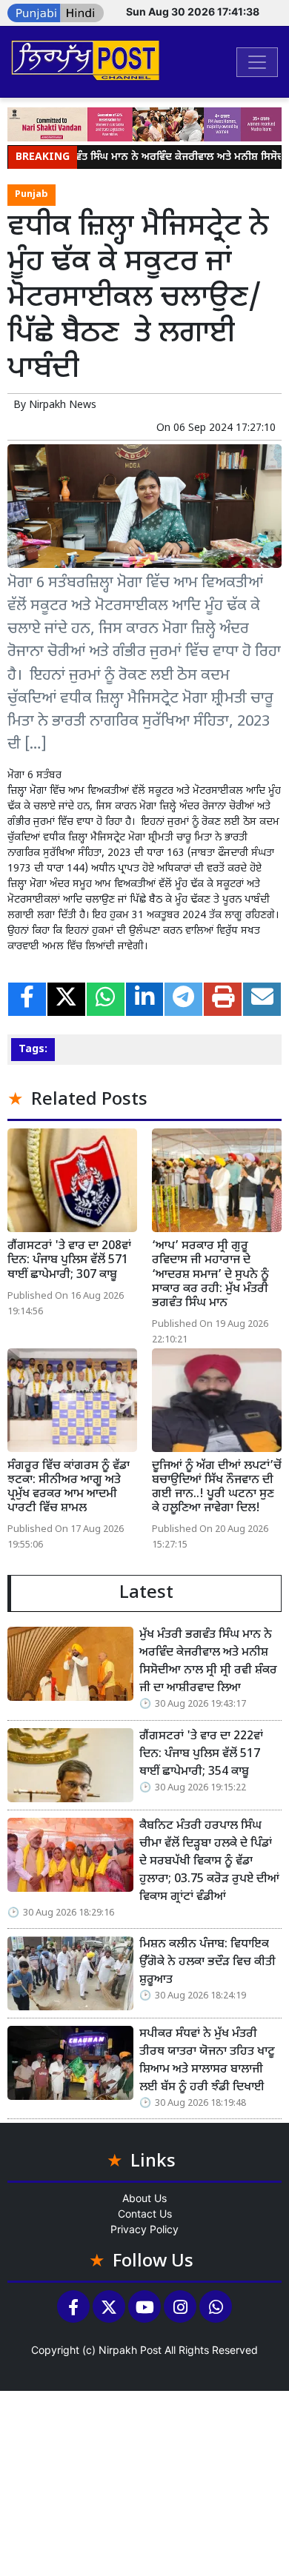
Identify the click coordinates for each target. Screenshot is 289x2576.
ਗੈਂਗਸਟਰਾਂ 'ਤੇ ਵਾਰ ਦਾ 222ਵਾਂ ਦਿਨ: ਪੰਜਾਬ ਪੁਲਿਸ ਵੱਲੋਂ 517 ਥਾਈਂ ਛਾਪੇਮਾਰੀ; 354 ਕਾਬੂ (201, 1754)
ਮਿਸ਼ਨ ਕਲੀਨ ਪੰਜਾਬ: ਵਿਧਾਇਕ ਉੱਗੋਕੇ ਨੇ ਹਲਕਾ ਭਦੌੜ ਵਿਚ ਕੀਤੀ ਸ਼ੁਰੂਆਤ (207, 1963)
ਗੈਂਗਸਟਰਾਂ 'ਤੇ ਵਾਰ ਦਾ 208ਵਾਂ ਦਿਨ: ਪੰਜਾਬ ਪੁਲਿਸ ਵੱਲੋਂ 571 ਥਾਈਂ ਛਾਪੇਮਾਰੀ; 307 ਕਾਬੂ (69, 1261)
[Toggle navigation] (257, 62)
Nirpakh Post (130, 2350)
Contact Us (145, 2214)
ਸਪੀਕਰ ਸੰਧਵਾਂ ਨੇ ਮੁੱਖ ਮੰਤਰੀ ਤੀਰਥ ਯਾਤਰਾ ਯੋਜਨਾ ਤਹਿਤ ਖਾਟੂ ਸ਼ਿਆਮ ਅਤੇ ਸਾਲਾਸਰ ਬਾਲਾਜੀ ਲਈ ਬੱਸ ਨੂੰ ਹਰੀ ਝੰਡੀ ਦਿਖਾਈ (207, 2061)
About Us (144, 2198)
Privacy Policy (144, 2229)
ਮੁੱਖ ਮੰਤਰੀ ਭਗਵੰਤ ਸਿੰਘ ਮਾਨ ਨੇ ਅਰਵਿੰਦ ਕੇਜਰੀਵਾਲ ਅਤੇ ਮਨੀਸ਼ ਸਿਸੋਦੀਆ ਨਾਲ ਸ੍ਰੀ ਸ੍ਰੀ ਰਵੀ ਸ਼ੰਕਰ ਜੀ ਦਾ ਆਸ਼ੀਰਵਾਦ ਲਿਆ (208, 1662)
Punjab (31, 195)
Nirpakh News (63, 405)
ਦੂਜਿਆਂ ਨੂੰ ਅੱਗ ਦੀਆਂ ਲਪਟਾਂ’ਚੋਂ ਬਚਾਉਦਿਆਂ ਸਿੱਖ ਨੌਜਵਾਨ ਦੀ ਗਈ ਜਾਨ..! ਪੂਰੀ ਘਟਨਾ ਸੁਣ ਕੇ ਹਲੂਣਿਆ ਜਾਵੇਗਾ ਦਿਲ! (217, 1488)
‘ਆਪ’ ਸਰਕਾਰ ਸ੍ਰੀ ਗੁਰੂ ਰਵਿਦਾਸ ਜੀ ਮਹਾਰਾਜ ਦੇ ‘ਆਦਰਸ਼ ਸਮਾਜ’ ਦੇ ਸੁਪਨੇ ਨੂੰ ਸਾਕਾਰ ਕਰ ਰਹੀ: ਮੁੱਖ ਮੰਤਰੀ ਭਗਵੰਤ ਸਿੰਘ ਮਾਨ (210, 1275)
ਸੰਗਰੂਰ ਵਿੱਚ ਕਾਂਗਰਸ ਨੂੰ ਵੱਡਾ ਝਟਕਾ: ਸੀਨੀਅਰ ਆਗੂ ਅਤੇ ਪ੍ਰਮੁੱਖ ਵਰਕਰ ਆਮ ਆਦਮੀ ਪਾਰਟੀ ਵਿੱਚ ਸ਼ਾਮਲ (69, 1488)
